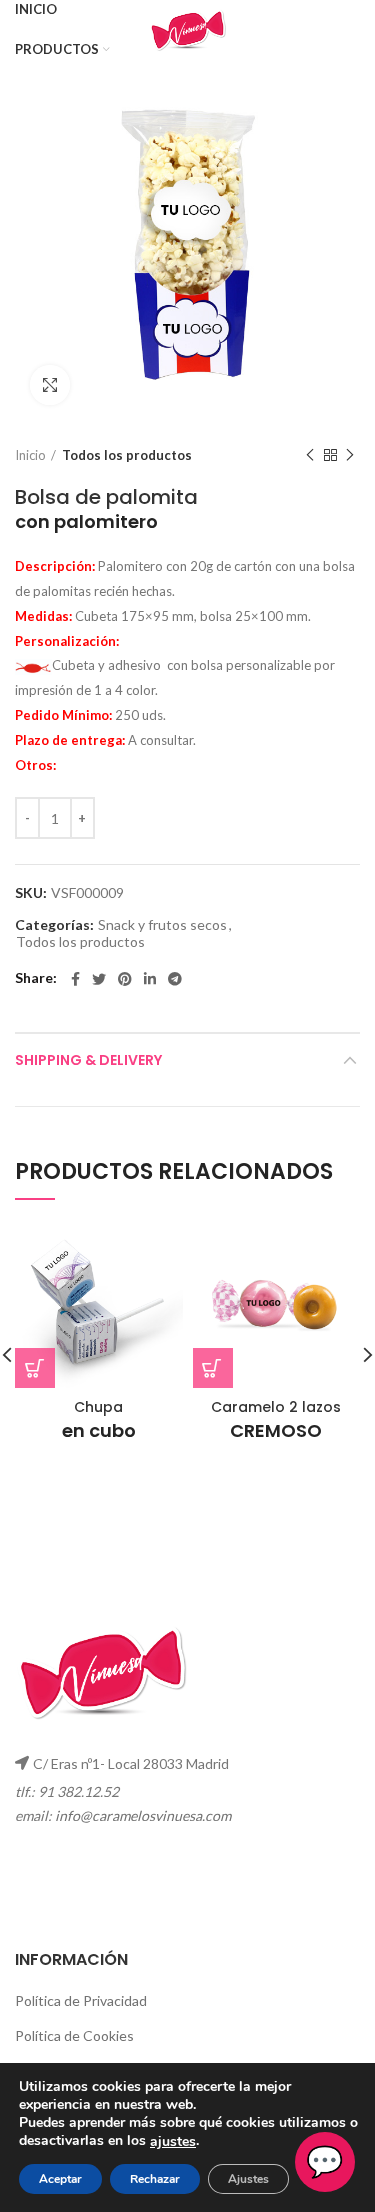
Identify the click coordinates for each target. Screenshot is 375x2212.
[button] (213, 1368)
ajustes (173, 2142)
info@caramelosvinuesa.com (143, 1815)
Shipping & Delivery (88, 1060)
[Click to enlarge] (50, 385)
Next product (350, 455)
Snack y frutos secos (162, 925)
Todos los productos (127, 455)
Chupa (99, 1420)
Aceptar (60, 2179)
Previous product (310, 455)
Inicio (30, 455)
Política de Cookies (74, 2035)
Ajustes (248, 2179)
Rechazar (155, 2179)
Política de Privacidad (81, 2000)
